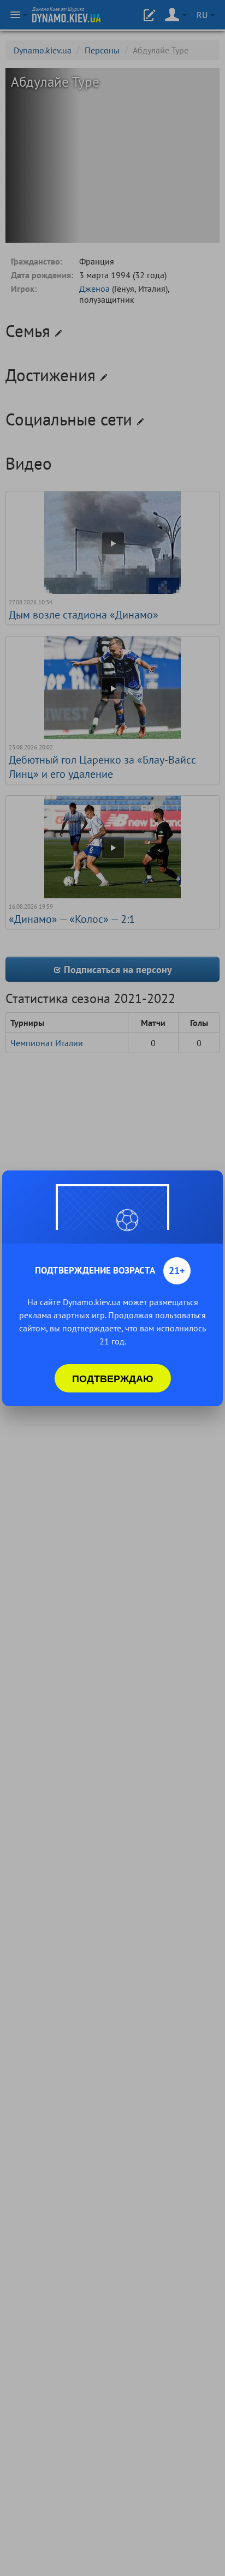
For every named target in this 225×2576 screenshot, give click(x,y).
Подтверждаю (113, 1378)
